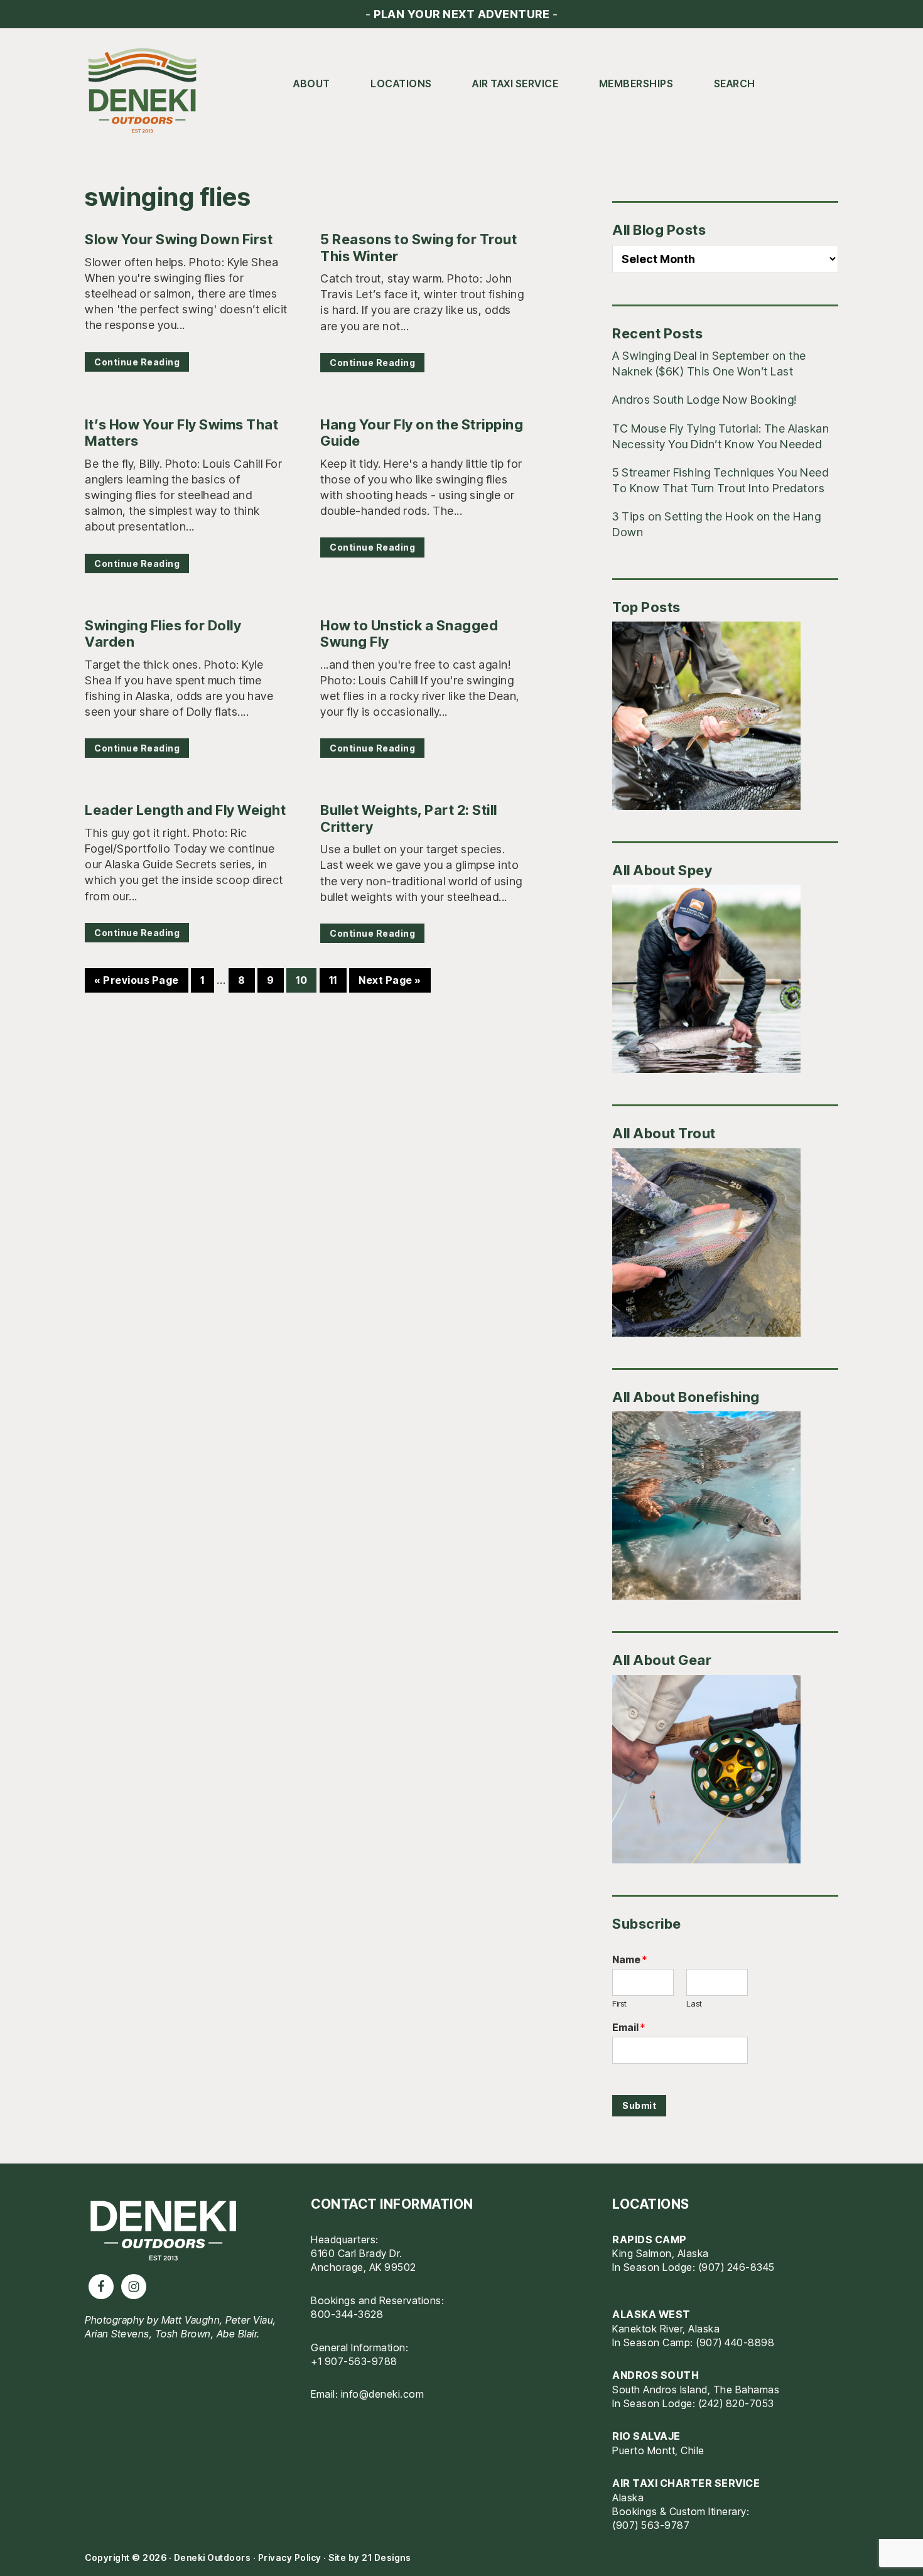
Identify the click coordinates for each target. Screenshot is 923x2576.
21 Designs (386, 2557)
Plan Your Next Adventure (462, 14)
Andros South (656, 2375)
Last (694, 2003)
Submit (639, 2105)
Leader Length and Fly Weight (185, 810)
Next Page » (390, 983)
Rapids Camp (650, 2239)
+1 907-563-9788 (354, 2361)
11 (337, 980)
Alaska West (651, 2314)
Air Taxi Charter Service (686, 2483)
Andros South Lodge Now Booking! (704, 400)
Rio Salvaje (646, 2436)
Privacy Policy (290, 2557)
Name (629, 1959)
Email (629, 2027)
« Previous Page (137, 983)
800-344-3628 (347, 2314)
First (619, 2003)
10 (306, 980)
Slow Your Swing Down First (179, 239)
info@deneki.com (383, 2394)
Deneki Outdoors (148, 91)
